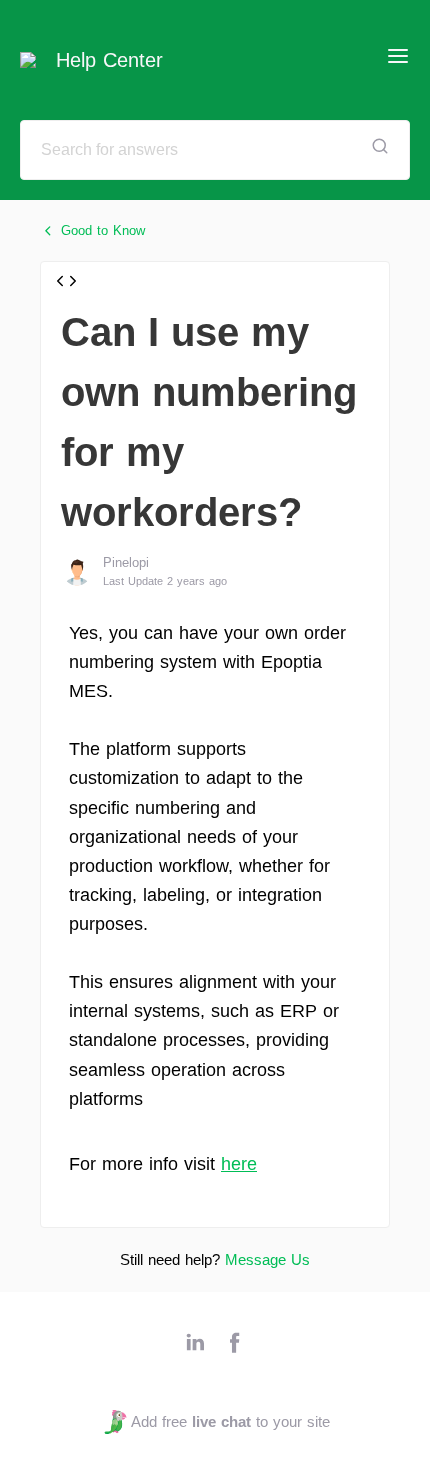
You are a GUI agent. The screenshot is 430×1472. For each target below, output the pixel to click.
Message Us (267, 1259)
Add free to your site (230, 1421)
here (239, 1164)
